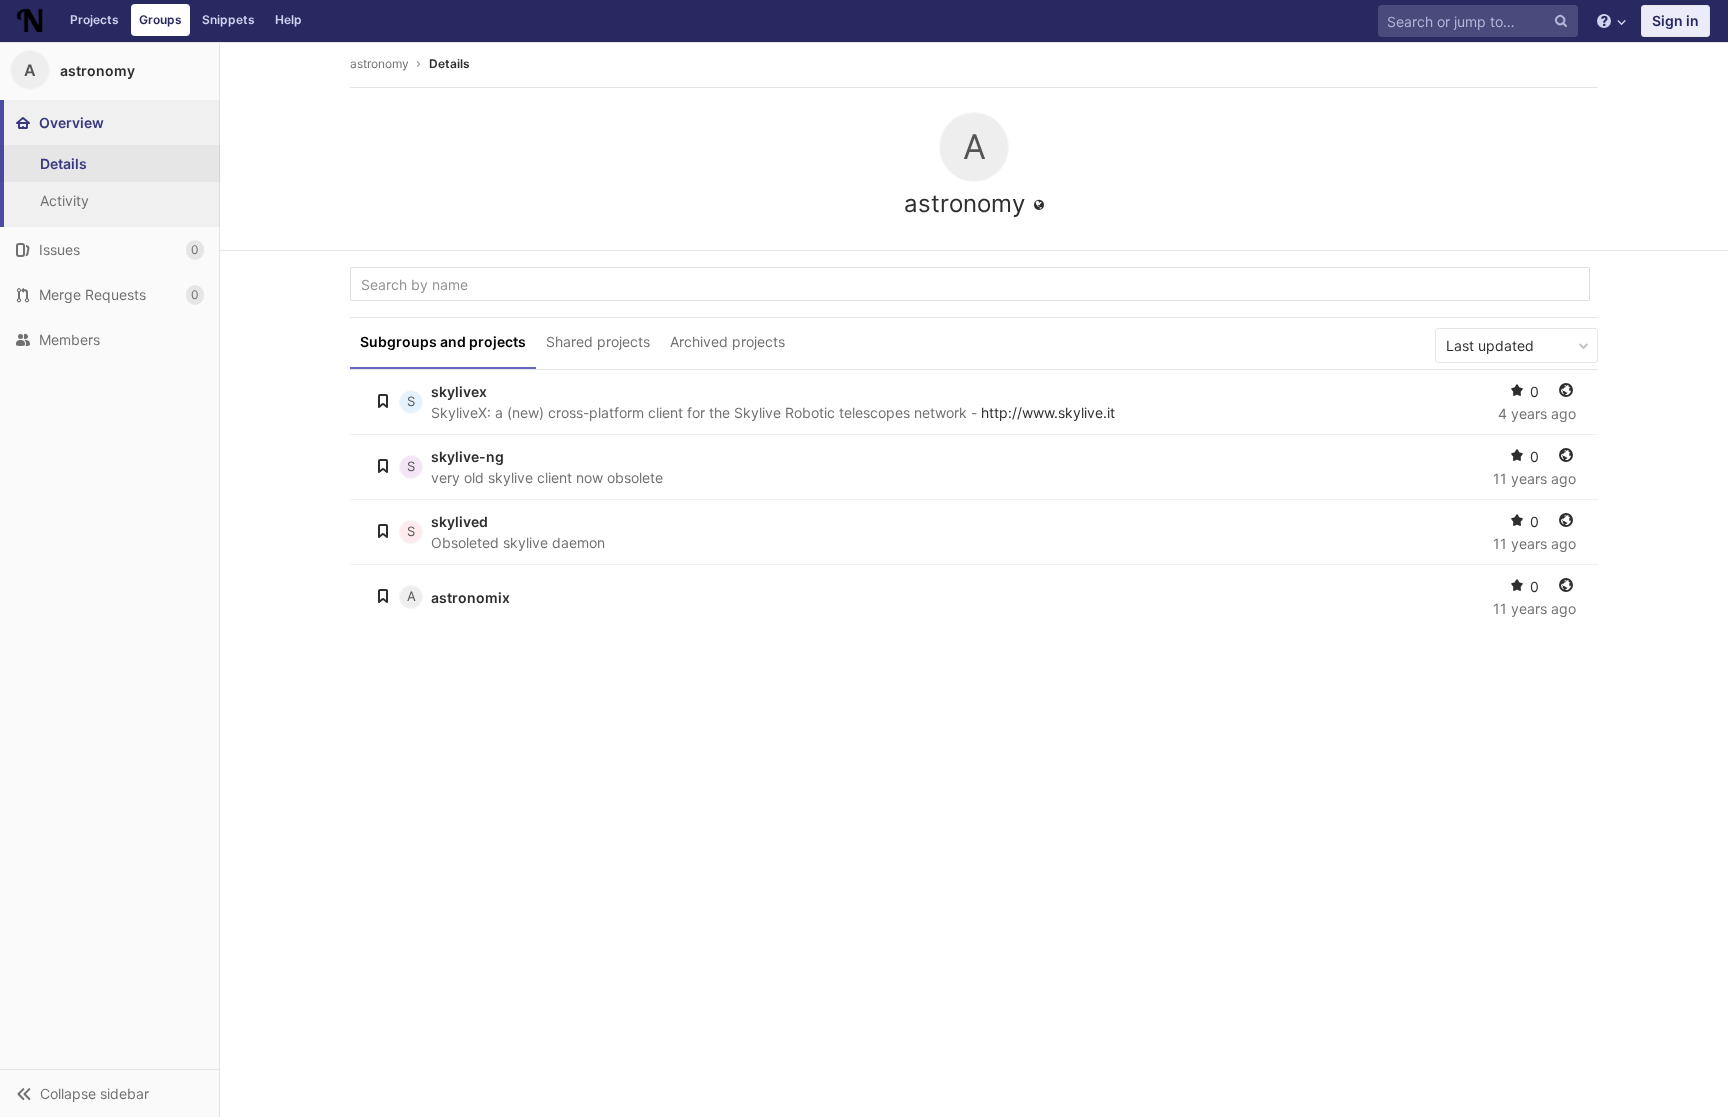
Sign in (1675, 20)
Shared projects (598, 341)
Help (288, 19)
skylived (459, 521)
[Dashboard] (30, 21)
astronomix (470, 597)
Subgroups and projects (443, 341)
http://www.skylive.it (1048, 412)
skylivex (459, 391)
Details (449, 63)
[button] (109, 1093)
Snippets (228, 19)
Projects (94, 19)
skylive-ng (467, 456)
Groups (160, 19)
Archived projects (727, 341)
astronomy (379, 63)
